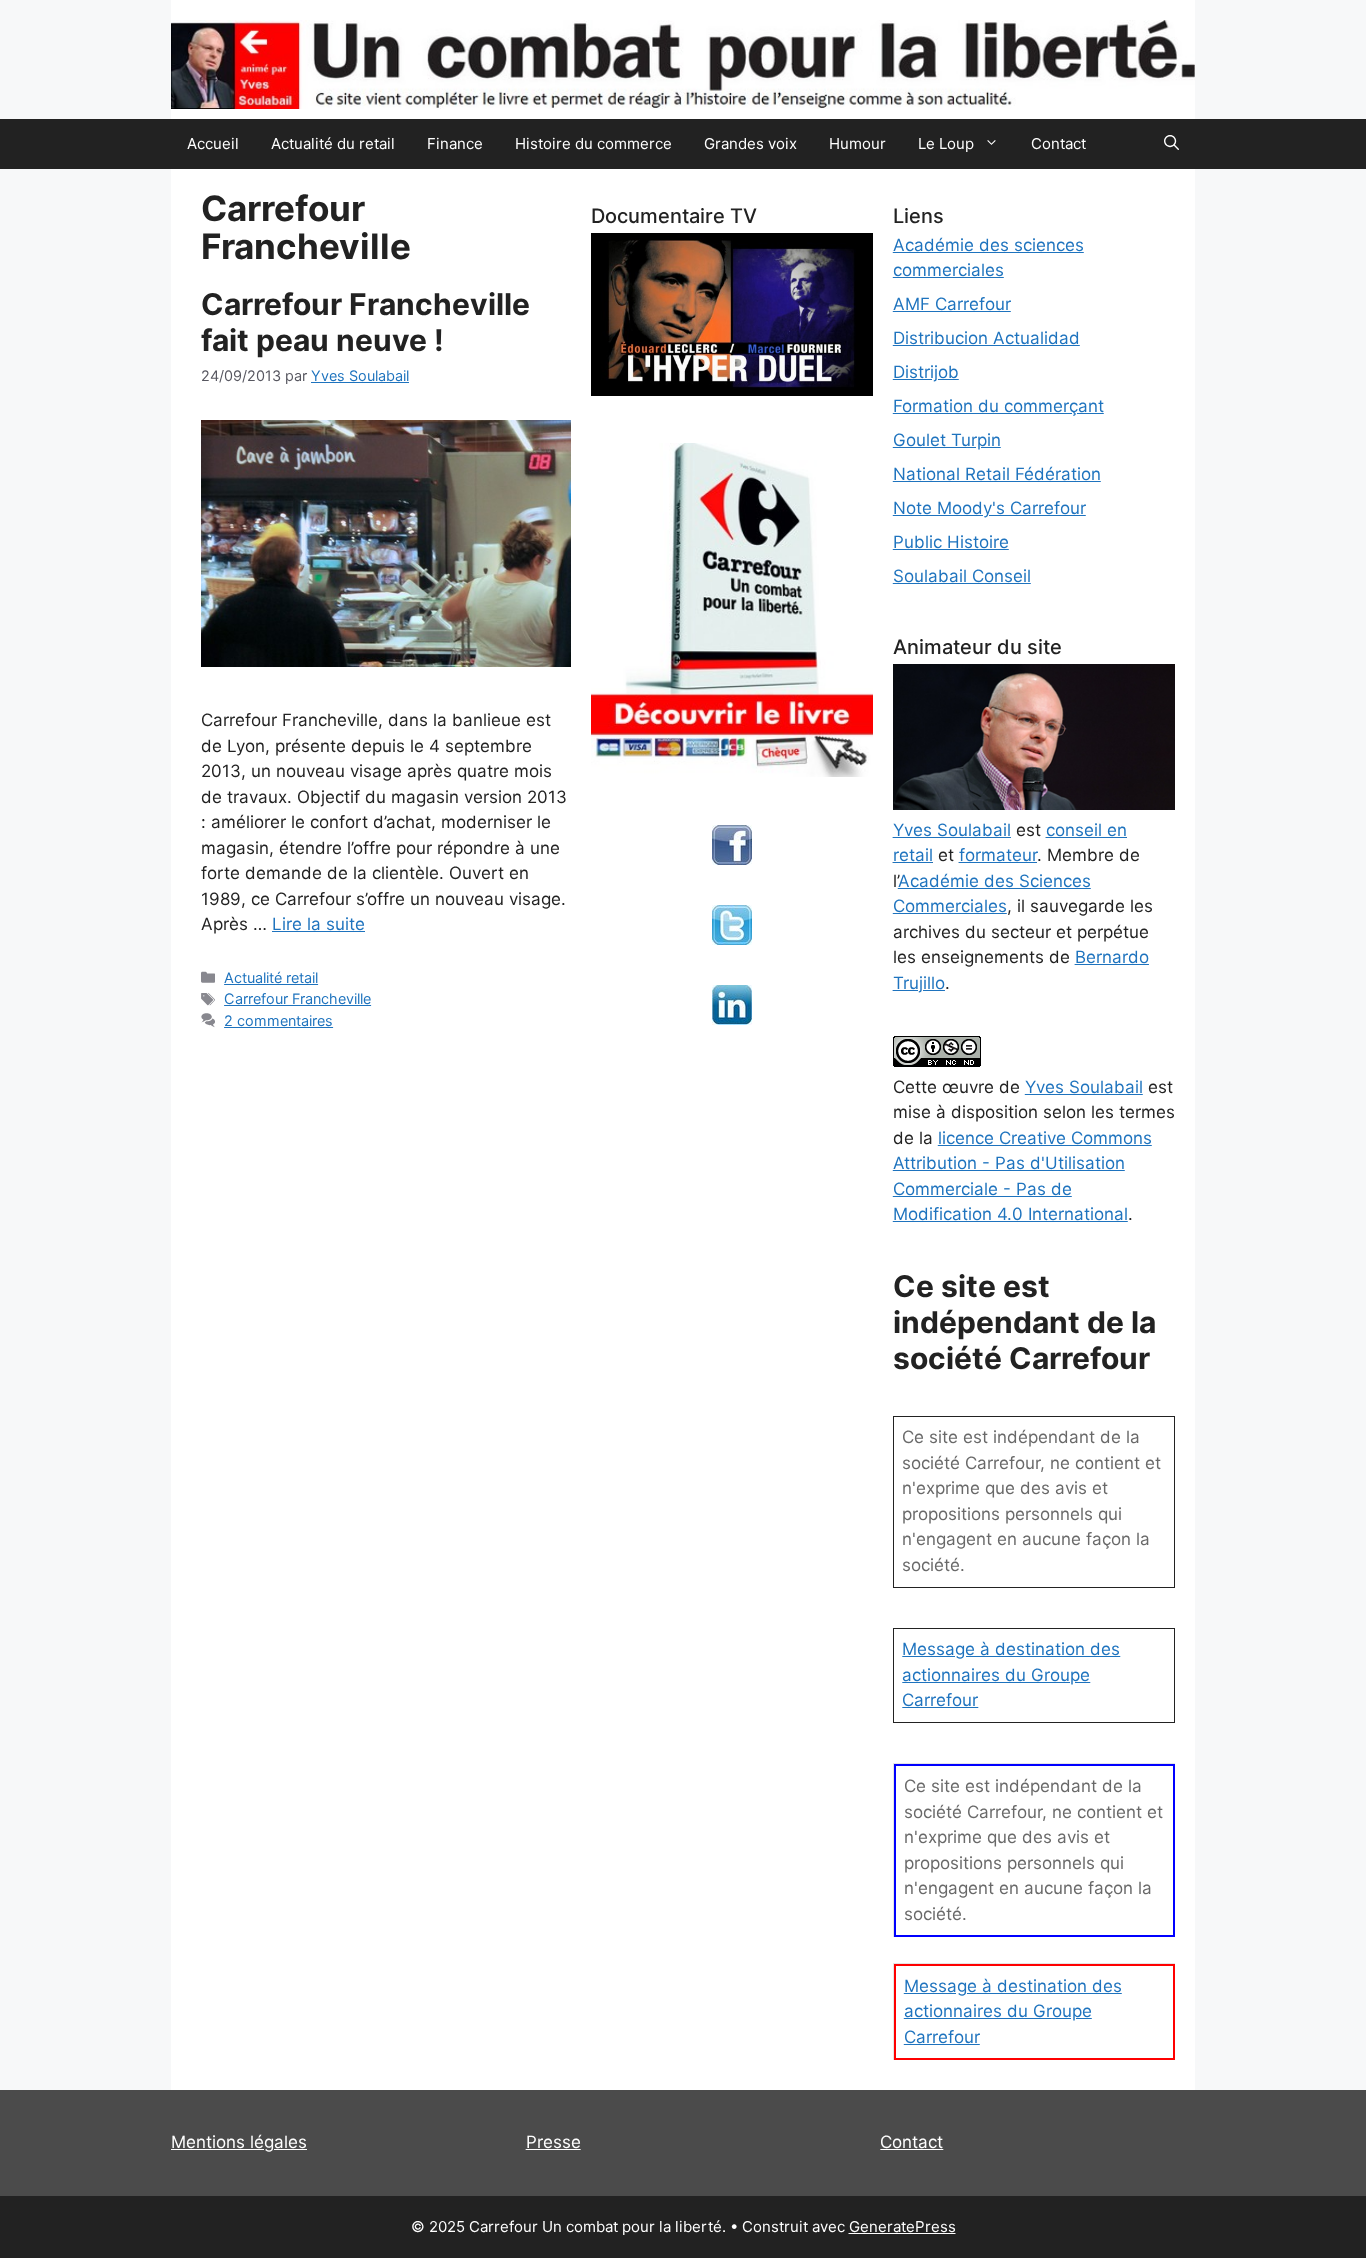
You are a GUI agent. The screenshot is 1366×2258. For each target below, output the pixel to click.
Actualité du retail (333, 143)
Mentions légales (239, 2142)
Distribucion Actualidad (986, 338)
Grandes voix (750, 143)
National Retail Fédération (997, 474)
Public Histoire (951, 542)
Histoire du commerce (593, 143)
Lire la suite (318, 924)
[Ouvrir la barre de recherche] (1171, 144)
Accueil (213, 143)
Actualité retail (271, 977)
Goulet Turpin (947, 440)
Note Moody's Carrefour (989, 508)
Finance (455, 143)
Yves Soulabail (1084, 1087)
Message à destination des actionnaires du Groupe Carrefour (1011, 1674)
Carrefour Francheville (297, 998)
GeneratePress (902, 2226)
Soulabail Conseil (962, 576)
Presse (553, 2142)
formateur (998, 855)
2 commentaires (278, 1020)
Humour (857, 143)
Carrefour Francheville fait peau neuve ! (365, 322)
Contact (1058, 143)
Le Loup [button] (946, 143)
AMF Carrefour (952, 304)
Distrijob (926, 372)
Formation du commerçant (998, 406)
